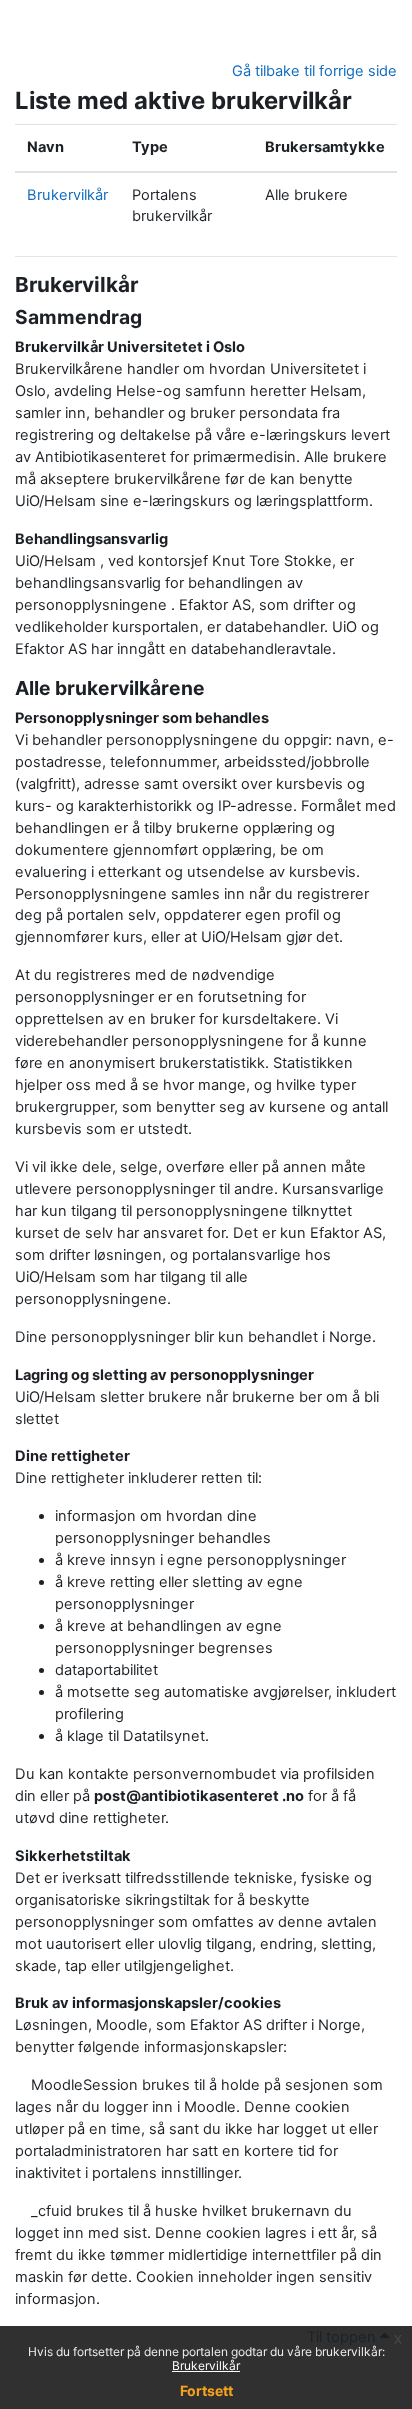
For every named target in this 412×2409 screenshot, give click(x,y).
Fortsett (206, 2390)
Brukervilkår (206, 2365)
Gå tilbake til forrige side (314, 71)
